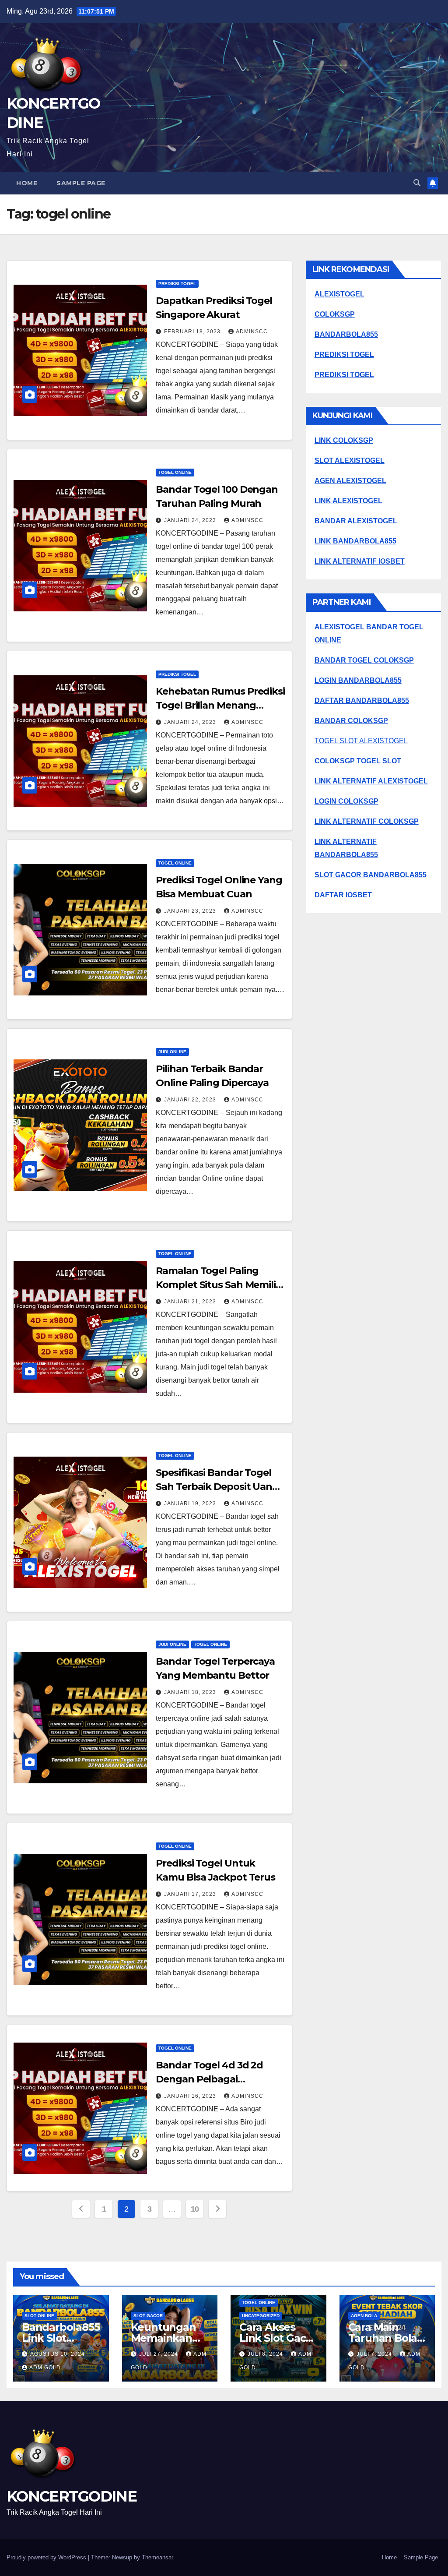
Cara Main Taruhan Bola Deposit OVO (383, 2338)
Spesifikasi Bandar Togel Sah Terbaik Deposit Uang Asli (217, 1487)
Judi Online (172, 1052)
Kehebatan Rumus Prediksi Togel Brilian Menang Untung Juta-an (220, 705)
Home (27, 183)
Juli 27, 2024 (159, 2354)
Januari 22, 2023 (191, 1100)
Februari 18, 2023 (193, 332)
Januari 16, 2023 (191, 2096)
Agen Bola (364, 2316)
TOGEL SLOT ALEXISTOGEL (361, 741)
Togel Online (175, 472)
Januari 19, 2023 (191, 1503)
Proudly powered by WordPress (47, 2557)
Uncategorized (261, 2316)
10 (195, 2209)
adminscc (252, 332)
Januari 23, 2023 (191, 911)
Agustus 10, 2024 (58, 2354)
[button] (417, 183)
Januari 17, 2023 (191, 1894)
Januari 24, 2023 (191, 520)
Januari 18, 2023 (191, 1692)
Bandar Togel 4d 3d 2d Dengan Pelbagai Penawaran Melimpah (209, 2079)
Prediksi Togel (177, 284)
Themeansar (157, 2557)
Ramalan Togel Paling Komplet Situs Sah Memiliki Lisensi (220, 1285)
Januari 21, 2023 (191, 1302)
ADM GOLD (45, 2368)
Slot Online (39, 2316)
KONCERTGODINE (72, 2496)
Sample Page (81, 183)
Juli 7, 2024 (375, 2354)
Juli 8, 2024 (266, 2354)
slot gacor (148, 2316)
